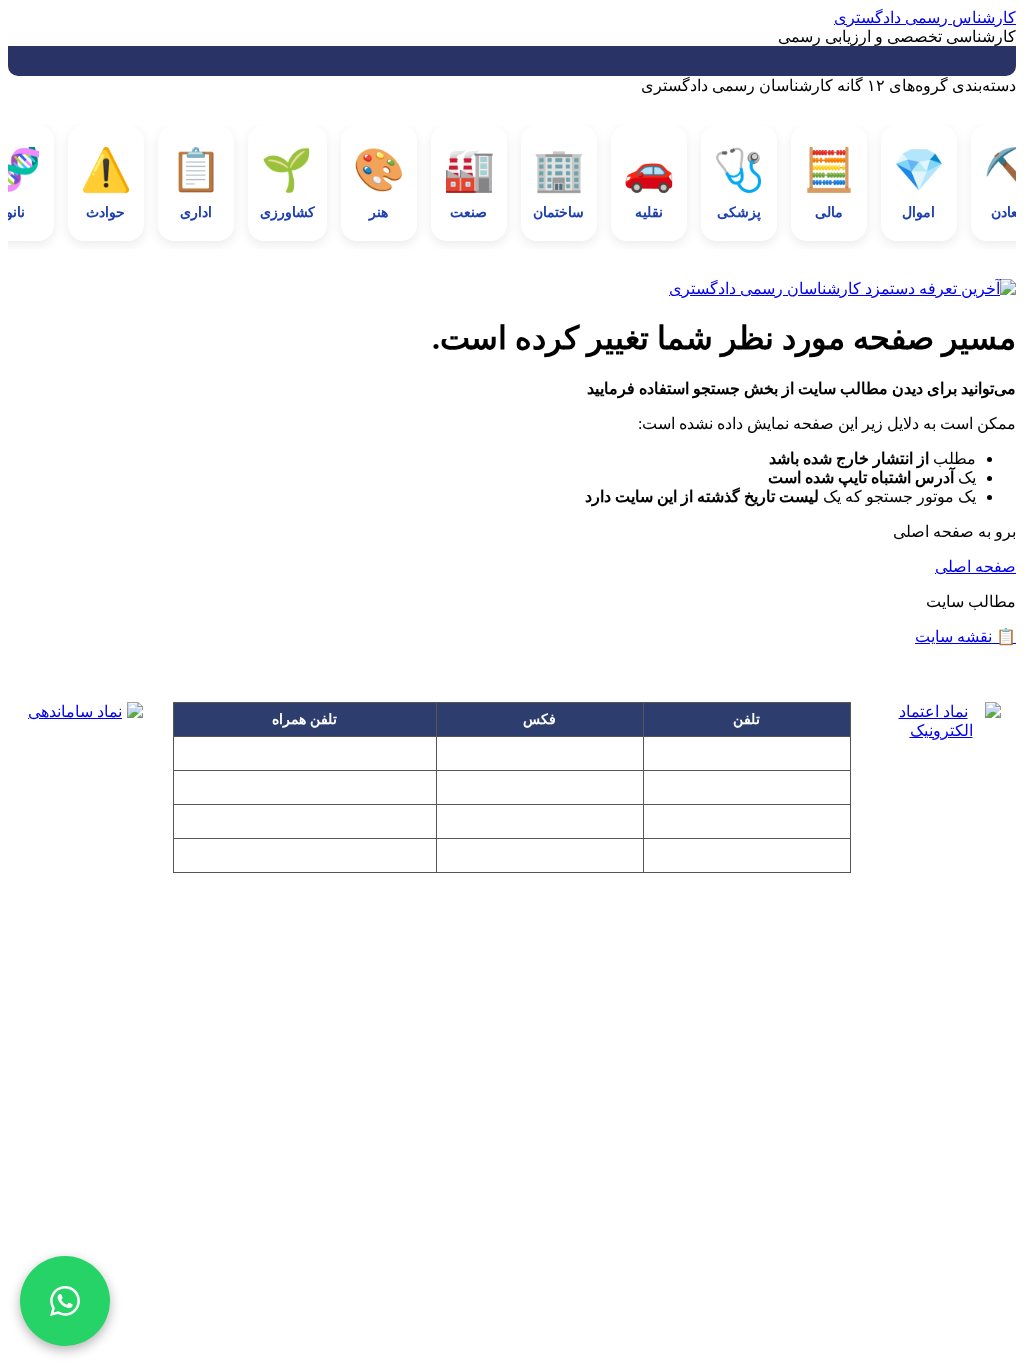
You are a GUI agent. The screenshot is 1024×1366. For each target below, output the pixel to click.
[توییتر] (632, 1049)
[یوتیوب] (572, 1049)
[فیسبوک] (452, 1049)
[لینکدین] (512, 1049)
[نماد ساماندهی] (83, 762)
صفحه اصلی (975, 566)
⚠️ (106, 183)
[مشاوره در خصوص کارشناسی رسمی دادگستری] (65, 1301)
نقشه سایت (965, 636)
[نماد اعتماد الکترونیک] (941, 767)
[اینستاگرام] (392, 1049)
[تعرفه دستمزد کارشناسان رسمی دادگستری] (512, 288)
